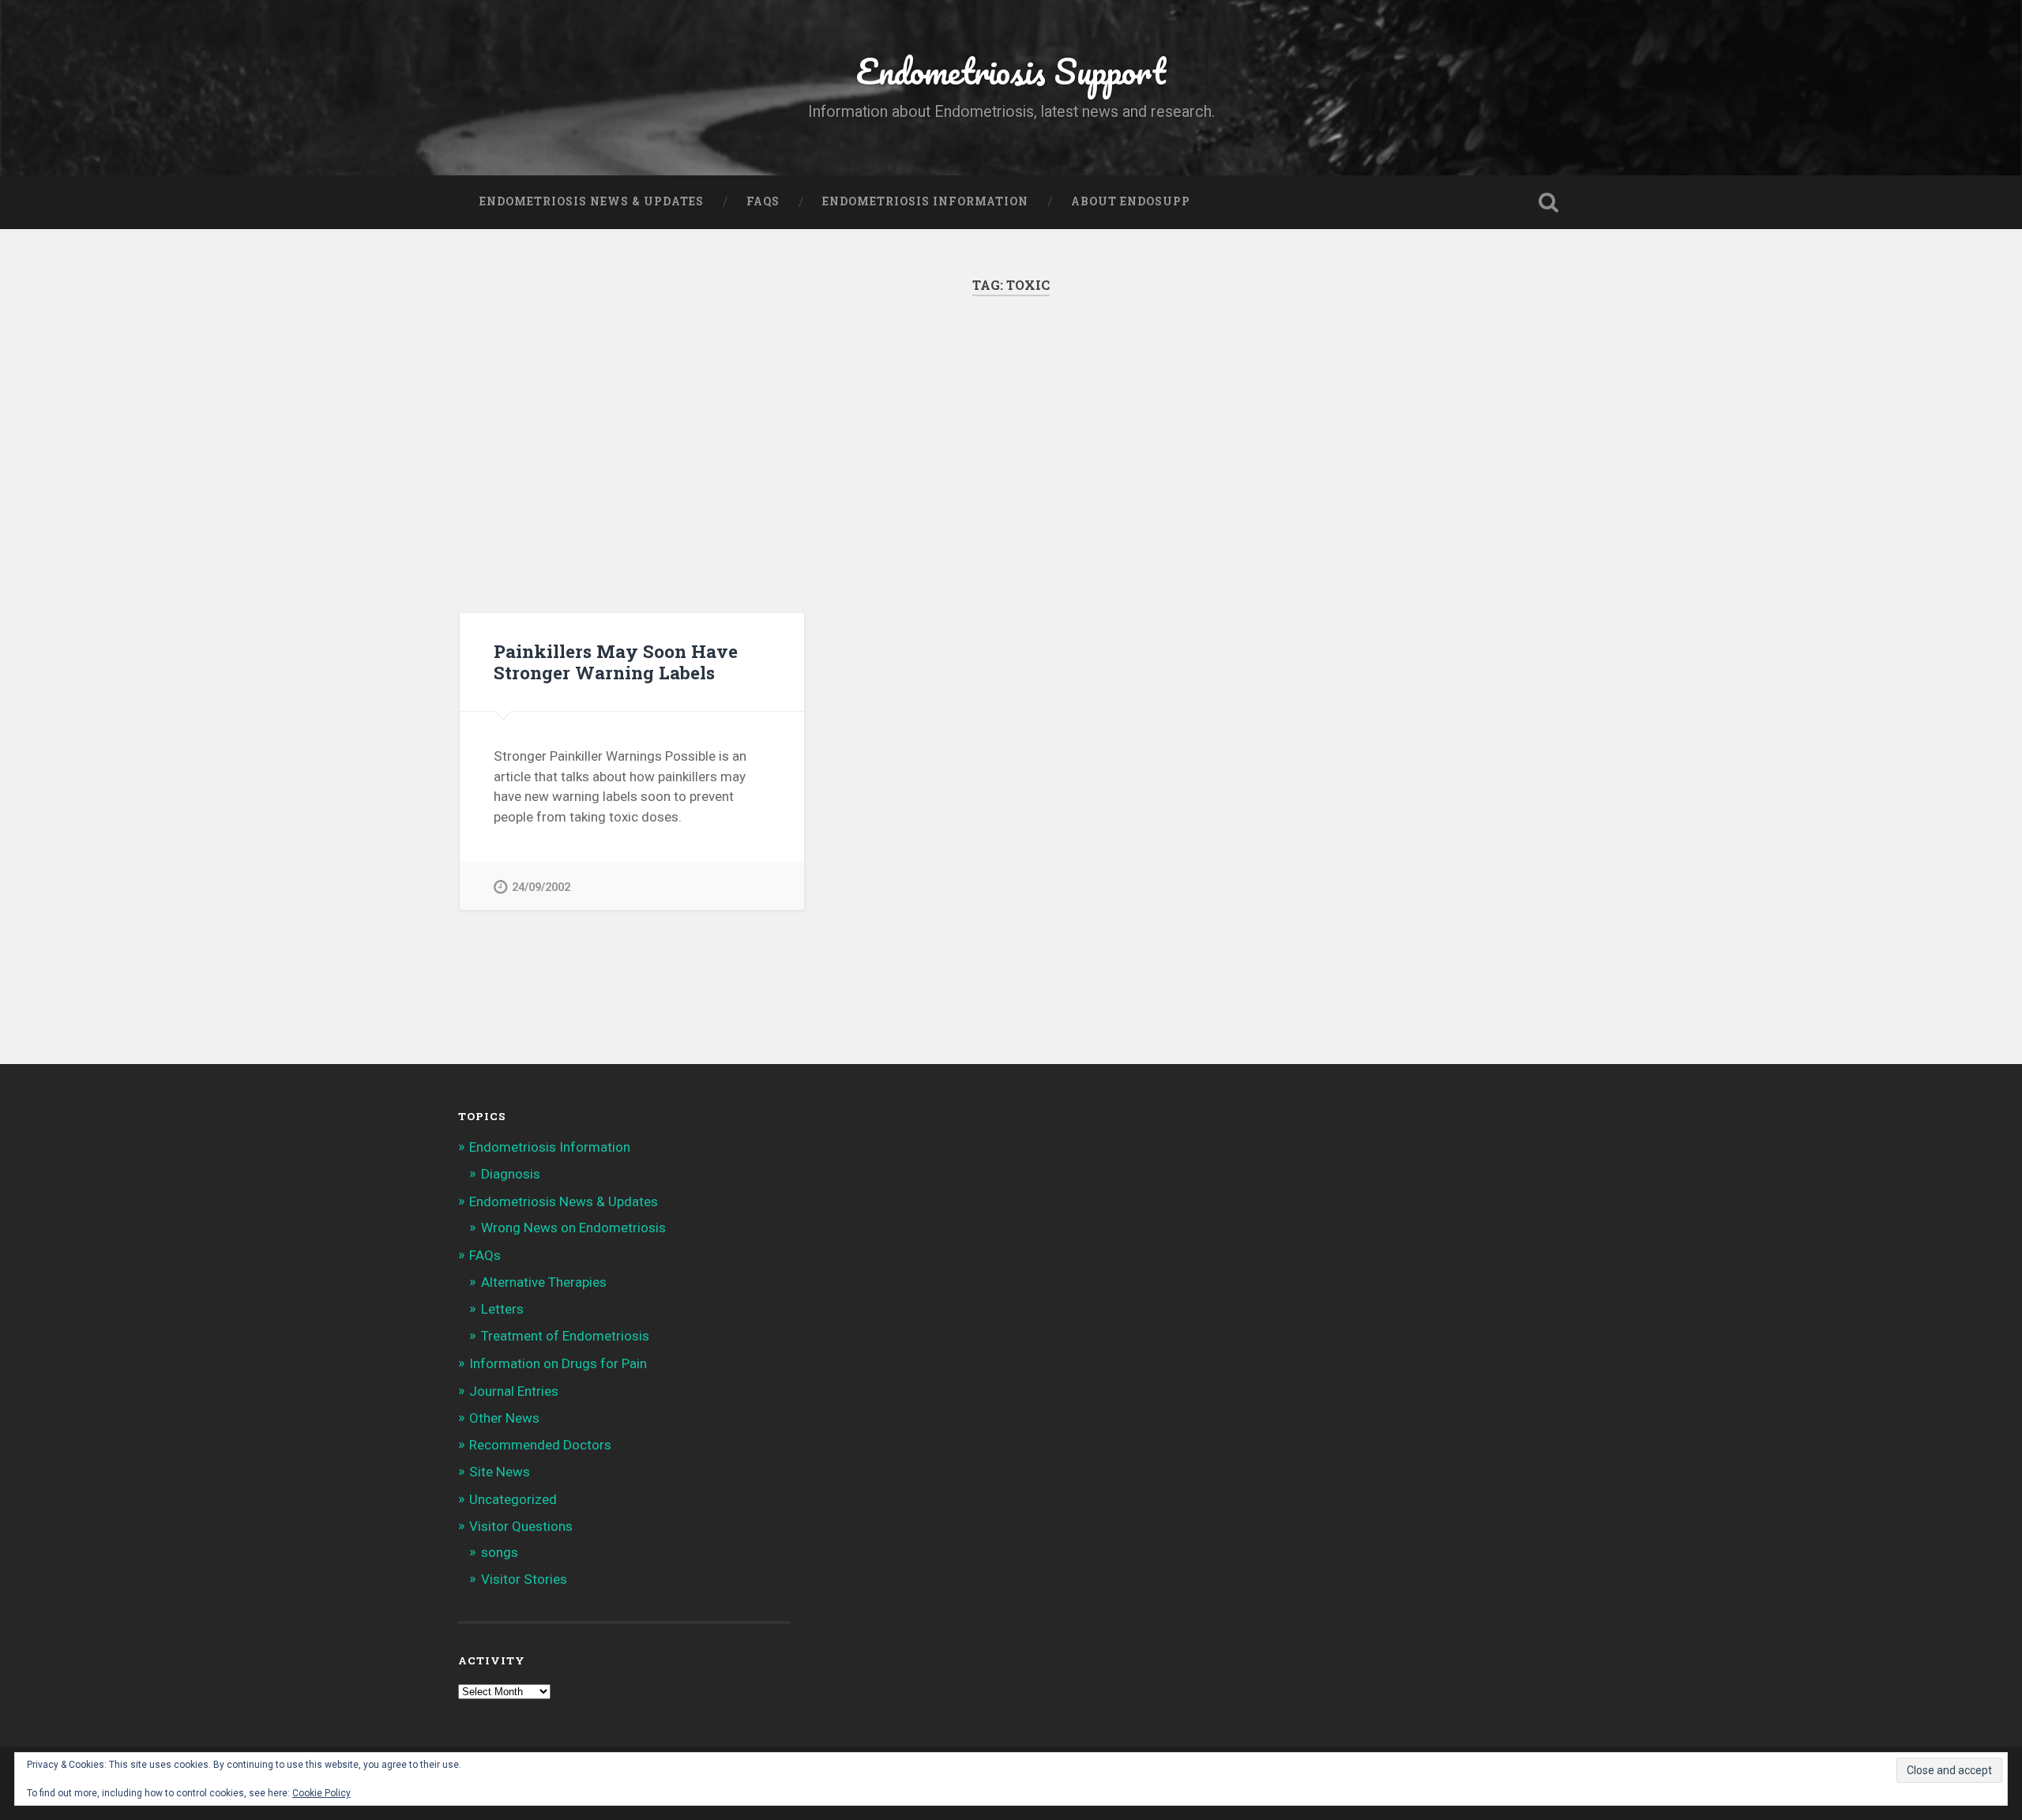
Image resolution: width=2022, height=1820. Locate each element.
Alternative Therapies (544, 1282)
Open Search (1548, 202)
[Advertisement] (1011, 454)
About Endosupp (1131, 201)
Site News (500, 1472)
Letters (502, 1309)
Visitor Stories (524, 1579)
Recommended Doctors (540, 1445)
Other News (504, 1418)
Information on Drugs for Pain (558, 1363)
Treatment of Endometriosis (565, 1336)
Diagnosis (511, 1174)
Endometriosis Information (925, 201)
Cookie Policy (321, 1793)
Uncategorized (513, 1499)
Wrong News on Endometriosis (573, 1228)
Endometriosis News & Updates (592, 201)
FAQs (763, 201)
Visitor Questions (521, 1526)
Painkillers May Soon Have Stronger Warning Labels (616, 662)
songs (500, 1552)
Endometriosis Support (1011, 71)
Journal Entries (514, 1391)
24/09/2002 (541, 887)
